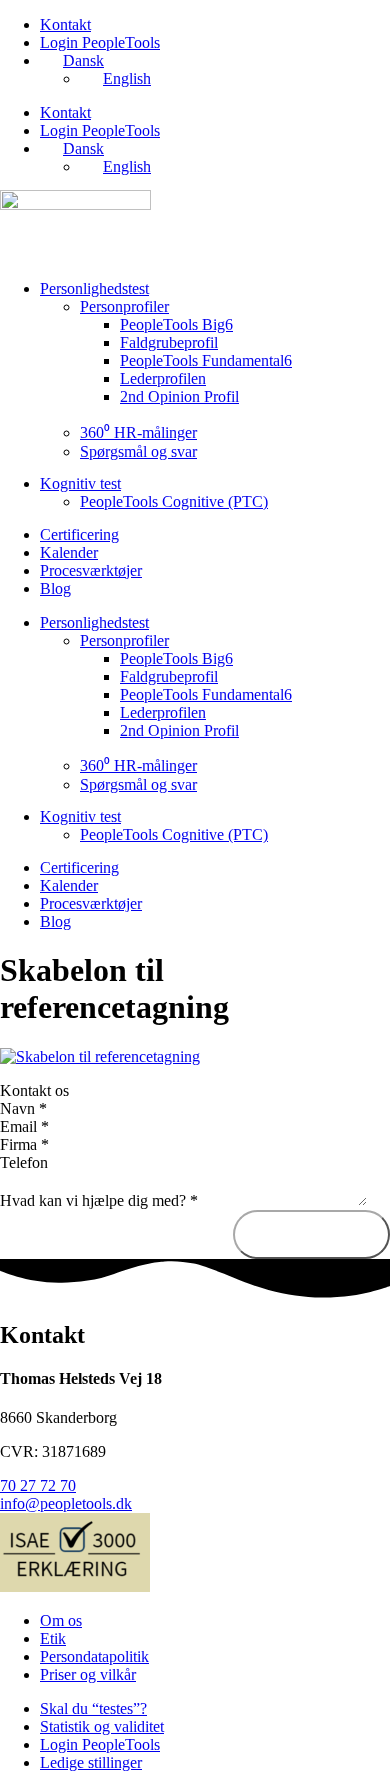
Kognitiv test (80, 483)
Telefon (24, 1162)
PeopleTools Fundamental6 (206, 360)
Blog (55, 588)
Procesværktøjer (91, 570)
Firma (24, 1144)
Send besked (311, 1234)
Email (24, 1126)
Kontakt (65, 24)
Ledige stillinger (91, 1762)
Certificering (79, 534)
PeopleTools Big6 (176, 324)
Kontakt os (34, 1090)
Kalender (69, 552)
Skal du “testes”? (93, 1708)
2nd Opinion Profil (179, 396)
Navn (23, 1108)
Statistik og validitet (102, 1726)
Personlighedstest (94, 288)
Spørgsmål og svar (138, 451)
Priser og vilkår (88, 1674)
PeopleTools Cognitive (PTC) (174, 501)
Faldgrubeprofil (169, 342)
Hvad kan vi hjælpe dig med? (99, 1200)
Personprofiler (124, 306)
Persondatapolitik (94, 1656)
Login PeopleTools (100, 42)
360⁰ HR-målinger (138, 432)
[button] (195, 1091)
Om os (61, 1620)
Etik (53, 1638)
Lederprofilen (163, 378)
